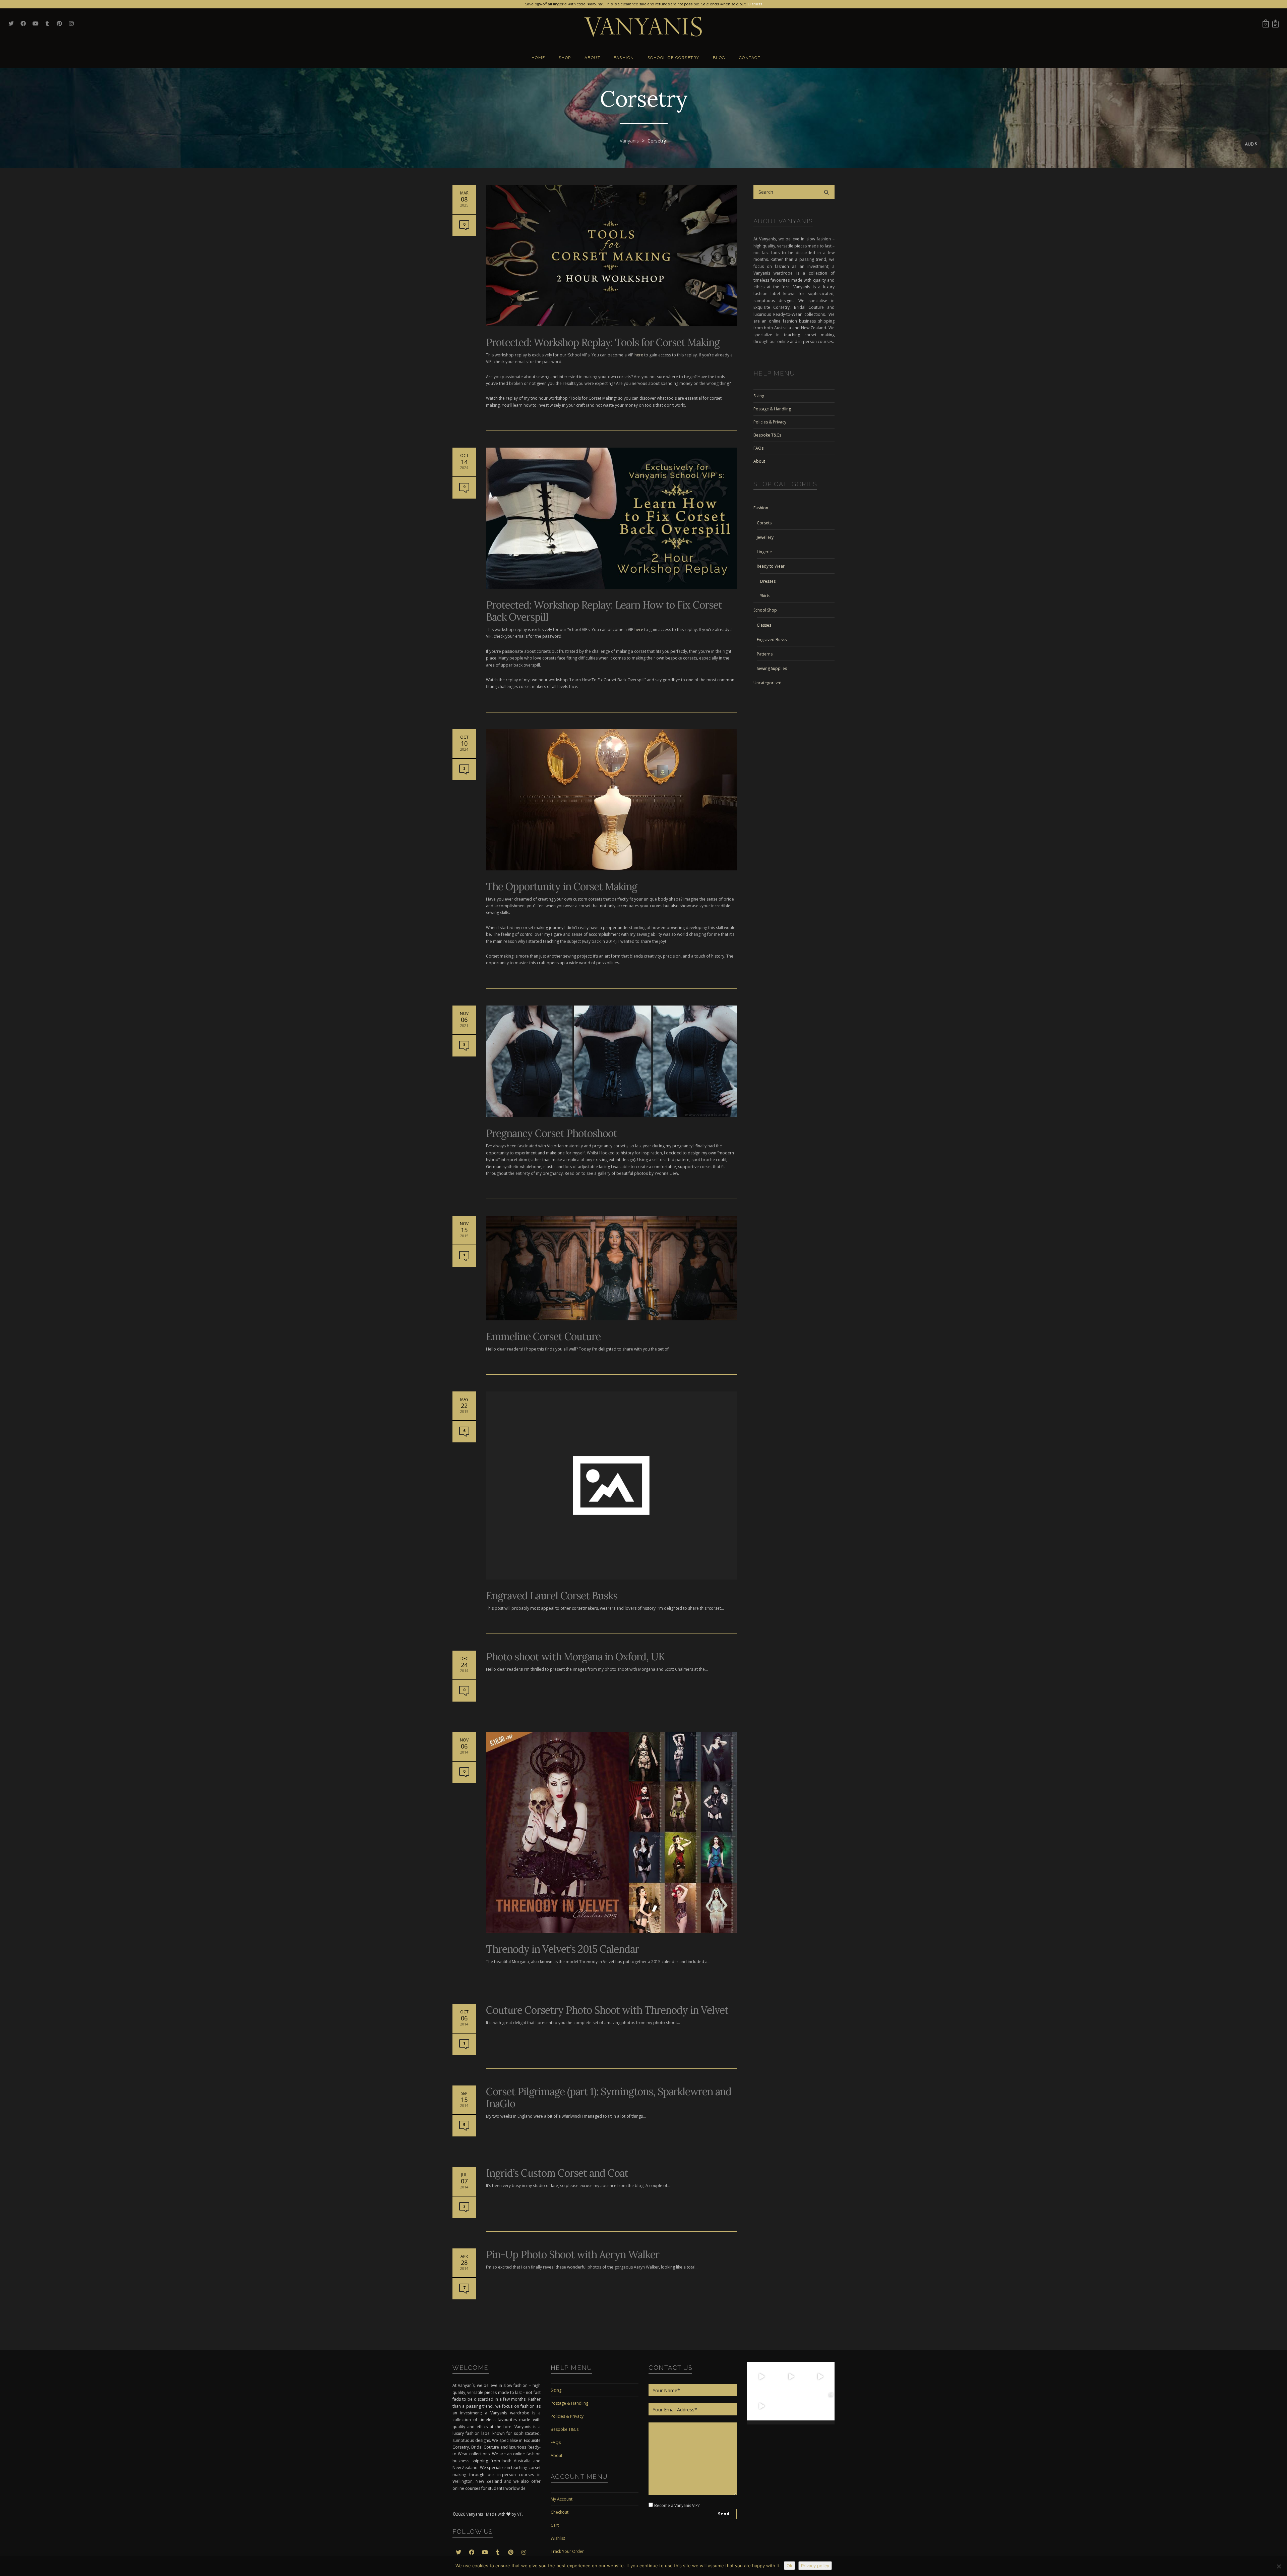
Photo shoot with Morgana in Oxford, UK (575, 1657)
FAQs (758, 448)
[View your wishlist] (1275, 23)
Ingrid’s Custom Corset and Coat (557, 2173)
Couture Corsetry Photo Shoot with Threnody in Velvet (607, 2010)
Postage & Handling (772, 409)
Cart (555, 2525)
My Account (562, 2499)
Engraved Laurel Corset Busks (552, 1596)
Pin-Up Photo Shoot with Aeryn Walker (573, 2254)
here (639, 355)
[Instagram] (772, 2387)
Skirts (765, 596)
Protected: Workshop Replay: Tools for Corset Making (603, 342)
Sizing (759, 396)
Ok (789, 2566)
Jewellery (765, 537)
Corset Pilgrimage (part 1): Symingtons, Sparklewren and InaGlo (609, 2098)
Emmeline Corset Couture (543, 1336)
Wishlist (558, 2538)
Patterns (765, 654)
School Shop (765, 610)
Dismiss (755, 4)
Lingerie (764, 552)
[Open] (761, 2377)
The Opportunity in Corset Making (562, 886)
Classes (764, 625)
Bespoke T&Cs (767, 435)
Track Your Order (567, 2551)
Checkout (560, 2512)
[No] (1279, 2566)
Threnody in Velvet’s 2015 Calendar (562, 1949)
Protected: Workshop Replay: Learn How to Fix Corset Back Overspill (604, 611)
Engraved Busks (772, 640)
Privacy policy (815, 2566)
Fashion (761, 508)
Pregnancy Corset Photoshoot (551, 1133)
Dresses (768, 581)
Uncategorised (768, 683)
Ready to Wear (771, 566)
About (759, 461)
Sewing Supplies (772, 668)
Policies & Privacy (770, 422)
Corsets (764, 523)
